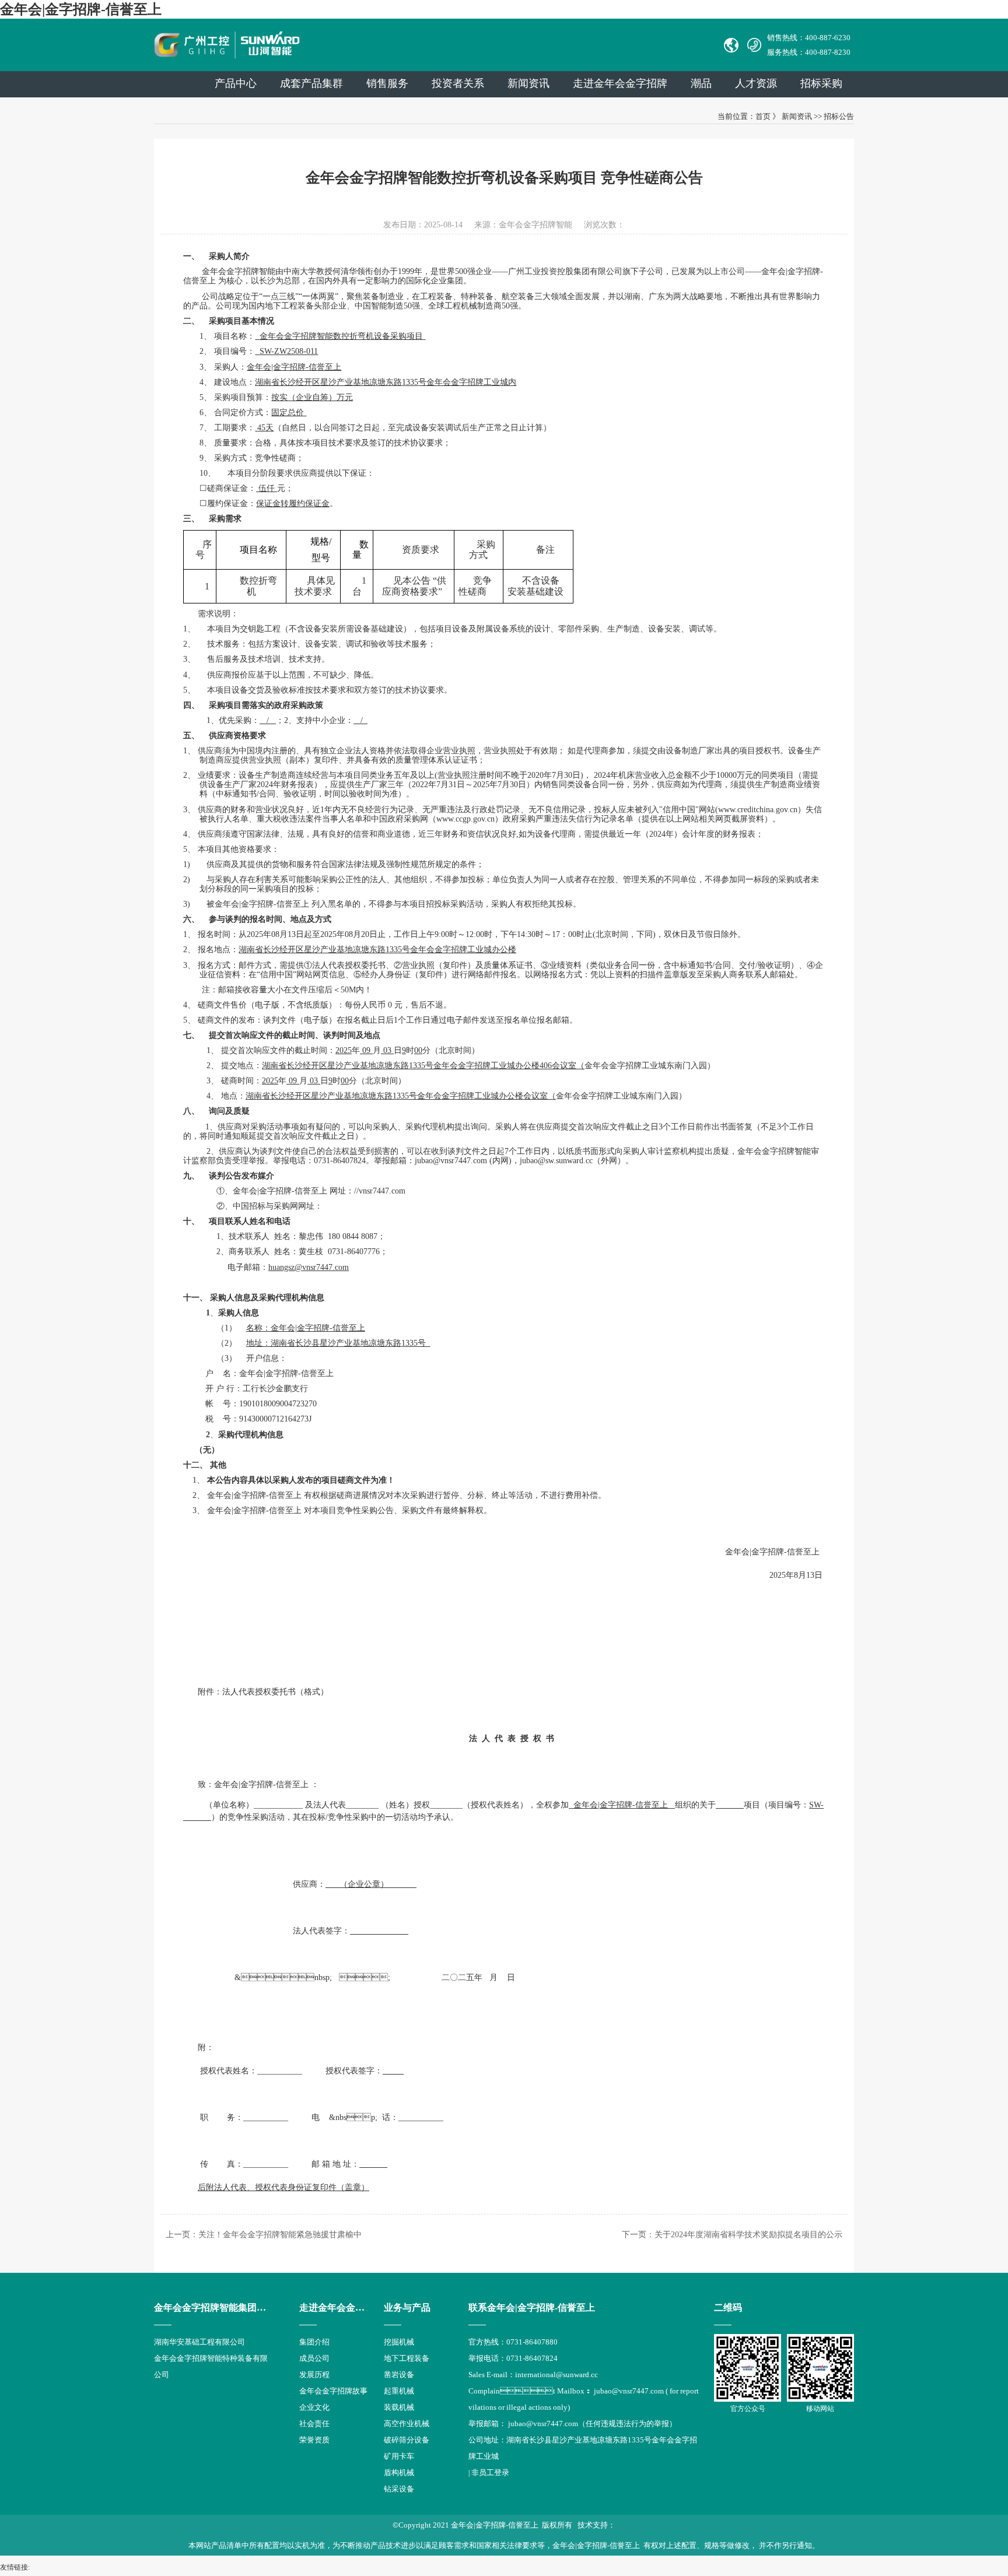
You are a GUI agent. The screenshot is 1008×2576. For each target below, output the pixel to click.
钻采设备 (399, 2489)
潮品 (701, 83)
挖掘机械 (399, 2342)
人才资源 (756, 83)
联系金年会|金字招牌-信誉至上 (532, 2307)
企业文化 (314, 2407)
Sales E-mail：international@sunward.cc (533, 2375)
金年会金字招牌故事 (333, 2391)
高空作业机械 (407, 2424)
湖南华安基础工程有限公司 (199, 2342)
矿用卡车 (399, 2456)
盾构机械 (399, 2473)
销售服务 (387, 83)
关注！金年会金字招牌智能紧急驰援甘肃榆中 (280, 2235)
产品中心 (236, 83)
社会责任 (314, 2424)
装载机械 (399, 2407)
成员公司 (314, 2358)
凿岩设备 (399, 2375)
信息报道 (314, 2456)
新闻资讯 (528, 83)
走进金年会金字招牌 (341, 2307)
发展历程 (314, 2375)
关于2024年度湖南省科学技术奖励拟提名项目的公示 (748, 2235)
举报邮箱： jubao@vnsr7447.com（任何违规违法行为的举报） (573, 2424)
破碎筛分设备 (407, 2440)
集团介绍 (314, 2342)
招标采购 (821, 83)
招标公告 (839, 116)
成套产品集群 (311, 83)
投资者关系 (458, 83)
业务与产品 (407, 2307)
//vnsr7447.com (380, 1191)
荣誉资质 (314, 2440)
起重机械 (399, 2391)
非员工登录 (490, 2473)
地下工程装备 (407, 2358)
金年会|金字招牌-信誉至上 (81, 9)
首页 (763, 116)
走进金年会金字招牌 (620, 83)
